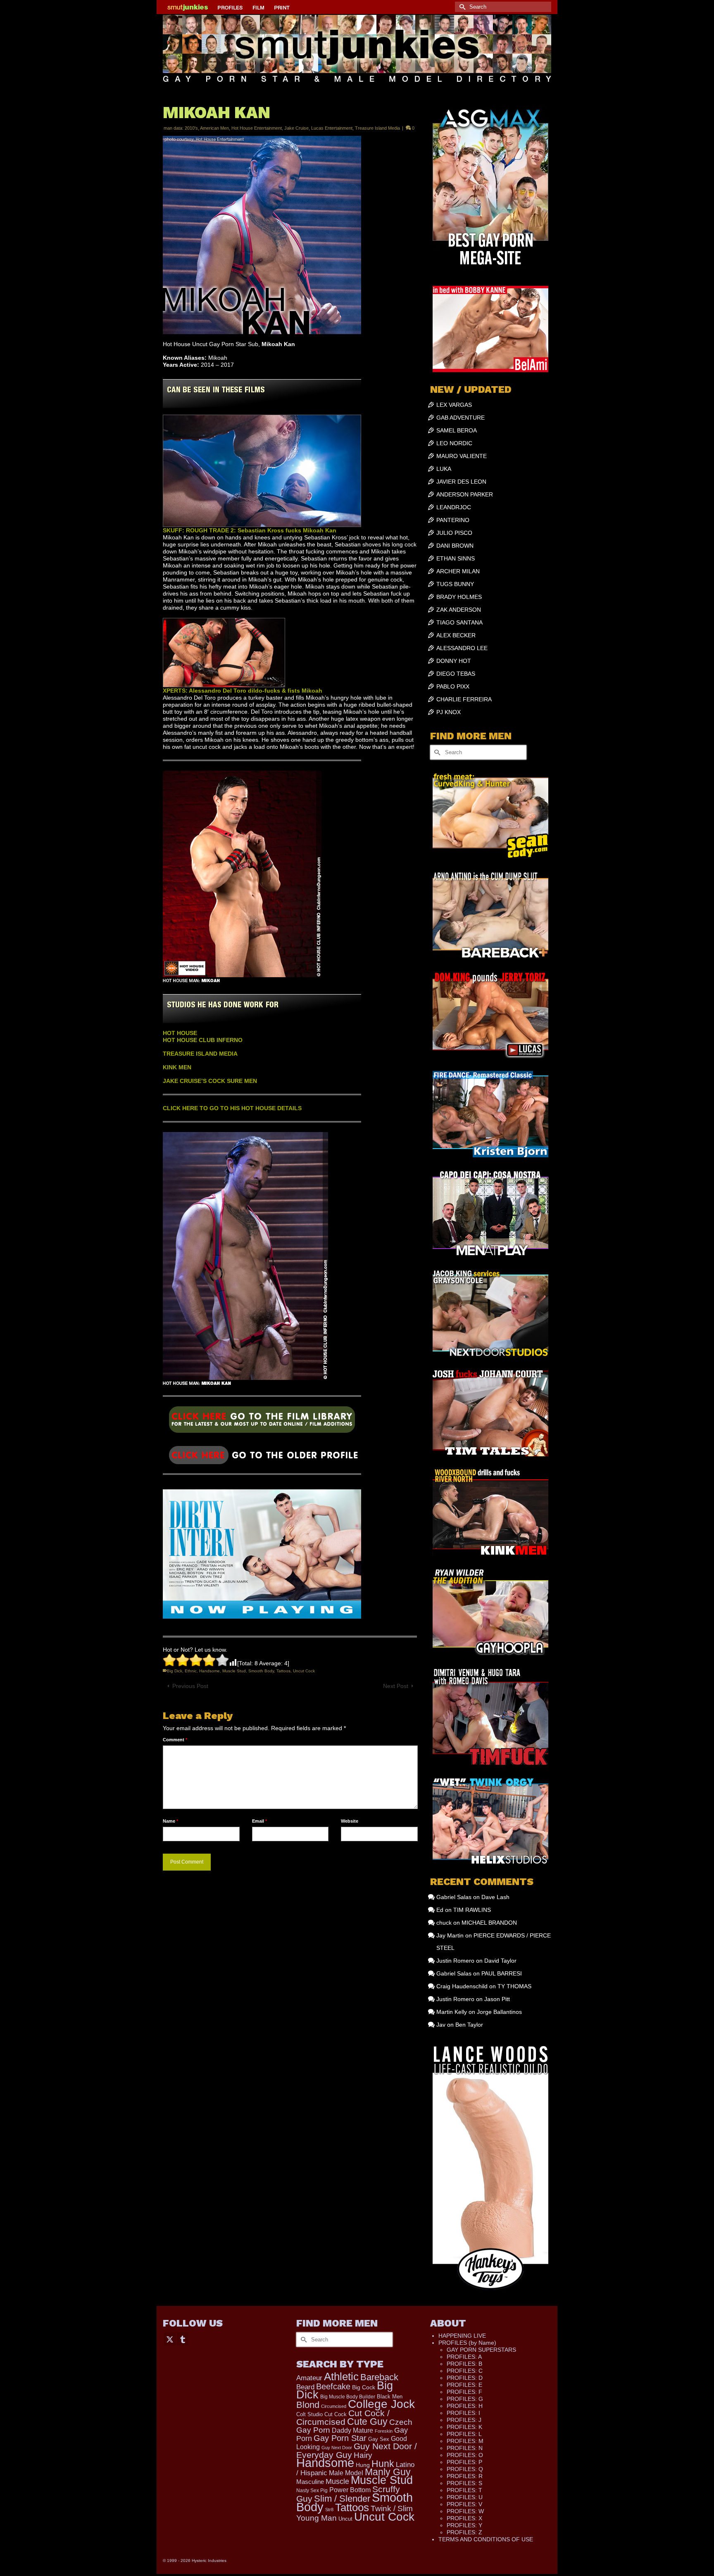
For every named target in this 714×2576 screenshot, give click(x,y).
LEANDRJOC (454, 507)
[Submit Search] (461, 7)
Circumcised (334, 2406)
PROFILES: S (464, 2483)
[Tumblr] (183, 2339)
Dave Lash (495, 1897)
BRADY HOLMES (459, 597)
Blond (308, 2405)
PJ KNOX (449, 712)
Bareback (379, 2377)
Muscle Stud (234, 1671)
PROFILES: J (464, 2420)
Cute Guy (367, 2422)
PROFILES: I (463, 2413)
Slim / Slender (342, 2499)
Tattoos (283, 1671)
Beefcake (333, 2386)
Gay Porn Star (340, 2438)
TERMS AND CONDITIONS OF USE (486, 2539)
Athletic (341, 2377)
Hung (363, 2465)
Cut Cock (336, 2415)
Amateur (309, 2378)
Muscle (337, 2481)
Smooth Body (261, 1671)
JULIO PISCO (454, 533)
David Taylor (500, 1961)
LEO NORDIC (454, 443)
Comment (175, 1740)
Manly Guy (388, 2472)
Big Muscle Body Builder (348, 2397)
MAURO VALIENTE (462, 456)
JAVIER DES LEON (461, 482)
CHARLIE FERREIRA (464, 699)
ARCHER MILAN (458, 571)
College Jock (381, 2404)
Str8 (329, 2510)
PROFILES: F (464, 2392)
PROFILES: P (464, 2462)
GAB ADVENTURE (461, 418)
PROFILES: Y (464, 2525)
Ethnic (191, 1671)
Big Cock (364, 2387)
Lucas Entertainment (332, 128)
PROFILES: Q (465, 2469)
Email (259, 1821)
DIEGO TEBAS (456, 674)
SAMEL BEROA (457, 430)
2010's (191, 128)
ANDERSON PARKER (465, 494)
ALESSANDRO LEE (462, 648)
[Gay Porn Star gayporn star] (262, 1422)
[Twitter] (170, 2339)
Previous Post (190, 1686)
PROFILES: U (465, 2497)
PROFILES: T (464, 2490)
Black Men (390, 2397)
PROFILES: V (464, 2504)
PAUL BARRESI (502, 1973)
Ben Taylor (469, 2025)
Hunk (383, 2464)
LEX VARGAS (454, 405)
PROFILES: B (464, 2364)
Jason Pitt (497, 1999)
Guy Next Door (337, 2448)
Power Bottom (350, 2490)
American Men (214, 128)
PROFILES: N (465, 2448)
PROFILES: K (464, 2427)
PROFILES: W (465, 2511)
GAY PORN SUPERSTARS (481, 2350)
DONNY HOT (454, 661)
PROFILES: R (465, 2476)
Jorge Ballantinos (499, 2012)
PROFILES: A (464, 2357)
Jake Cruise (296, 128)
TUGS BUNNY (455, 584)
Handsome (209, 1671)
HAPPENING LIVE (462, 2336)
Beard (305, 2387)
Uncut (345, 2519)
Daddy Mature (352, 2430)
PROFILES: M (465, 2441)
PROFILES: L (464, 2434)
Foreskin (384, 2431)
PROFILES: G (465, 2399)
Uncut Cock (304, 1671)
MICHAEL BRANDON (489, 1923)
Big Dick (175, 1671)
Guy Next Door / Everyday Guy (357, 2450)
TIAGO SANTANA (459, 622)
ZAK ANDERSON (459, 610)
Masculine (310, 2482)
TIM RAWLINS (472, 1910)
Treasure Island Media (377, 128)
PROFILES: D (465, 2378)
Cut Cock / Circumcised (343, 2418)
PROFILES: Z (464, 2532)
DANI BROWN (455, 546)
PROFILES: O (465, 2455)
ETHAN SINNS (456, 558)
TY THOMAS (514, 1986)
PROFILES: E (464, 2385)
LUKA (444, 469)
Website (350, 1821)
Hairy (363, 2455)
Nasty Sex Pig (312, 2490)
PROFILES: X (464, 2518)
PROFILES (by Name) (467, 2343)
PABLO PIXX (453, 686)
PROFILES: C (465, 2371)
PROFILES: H (465, 2406)
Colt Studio (309, 2414)
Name (170, 1821)
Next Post (396, 1686)
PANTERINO (453, 520)
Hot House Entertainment (257, 128)
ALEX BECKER (456, 635)
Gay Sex (379, 2439)
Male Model (346, 2473)
